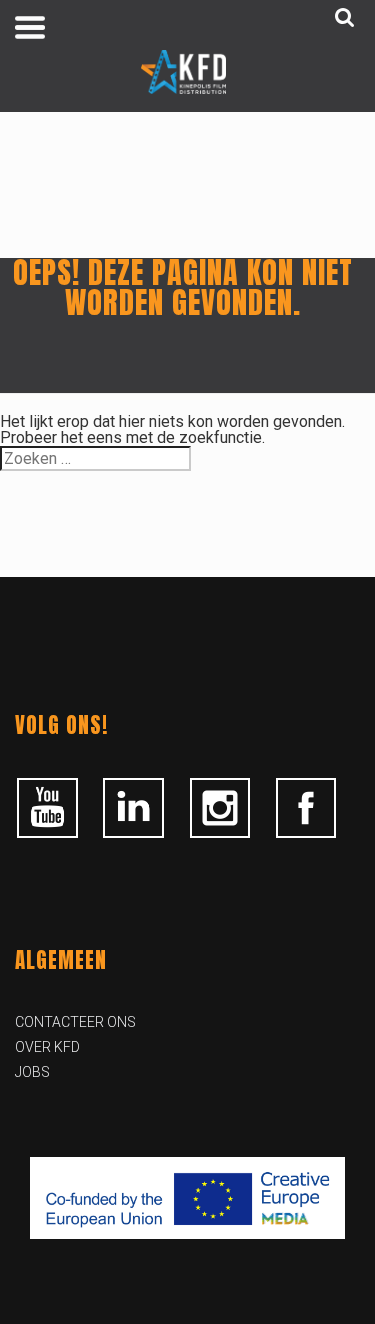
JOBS (32, 1072)
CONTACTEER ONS (75, 1022)
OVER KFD (47, 1047)
